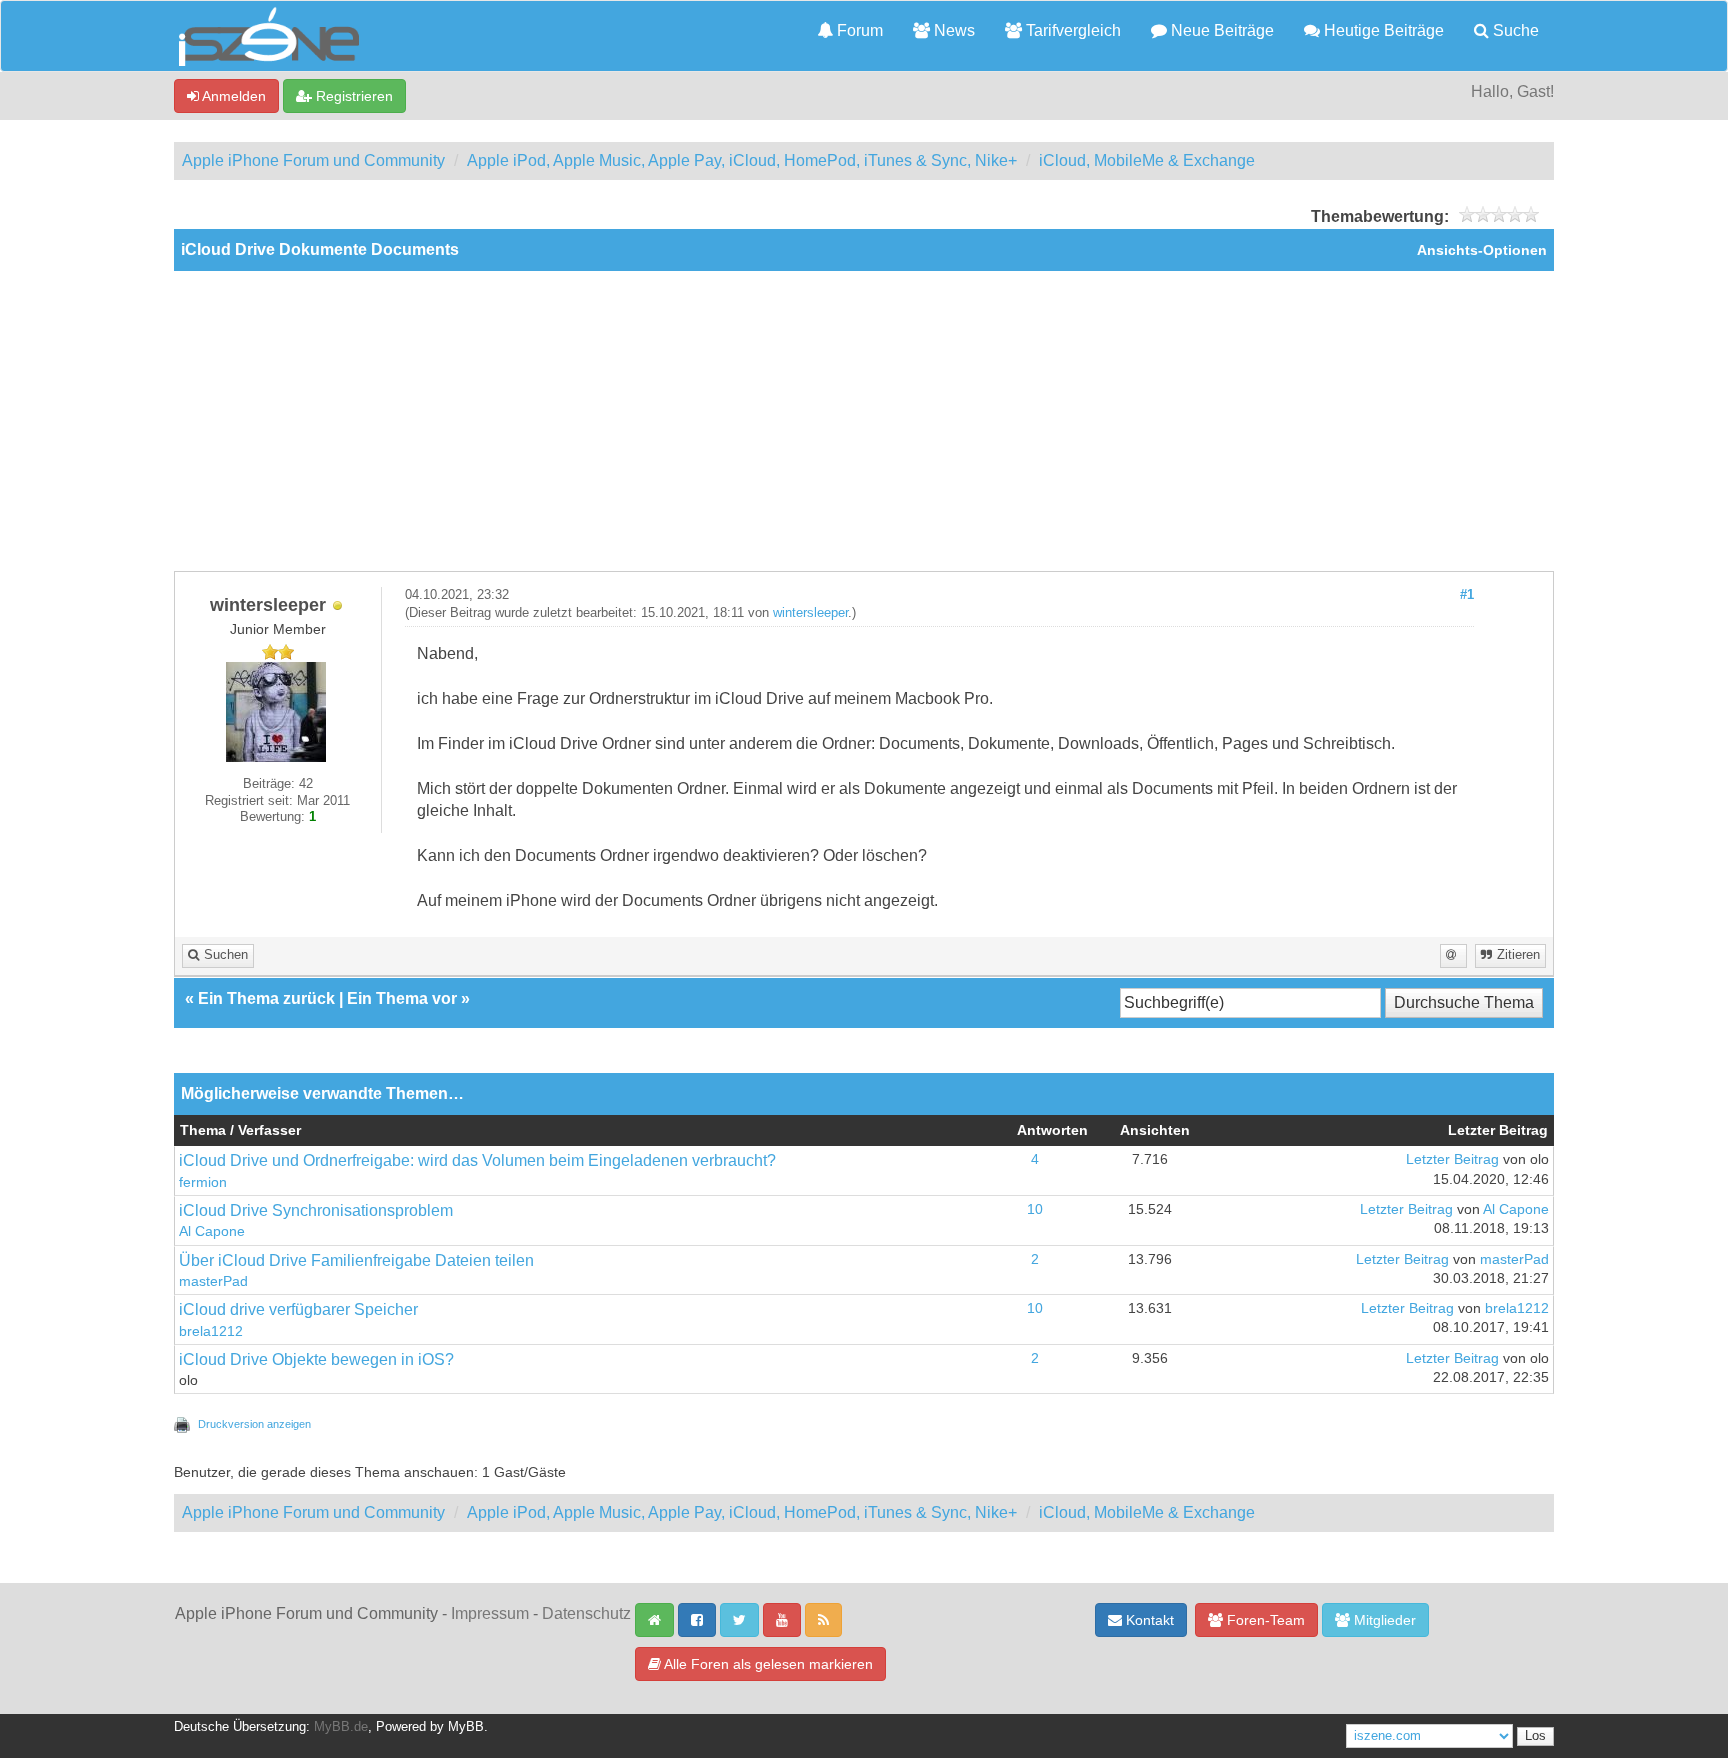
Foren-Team (1264, 1620)
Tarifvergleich (1071, 30)
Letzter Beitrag (1452, 1159)
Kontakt (1148, 1620)
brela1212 (211, 1331)
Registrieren (352, 96)
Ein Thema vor (402, 998)
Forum (858, 30)
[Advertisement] (864, 421)
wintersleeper (810, 613)
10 (1035, 1209)
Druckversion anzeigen (254, 1424)
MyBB (466, 1727)
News (952, 30)
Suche (1514, 30)
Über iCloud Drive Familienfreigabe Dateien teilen (356, 1260)
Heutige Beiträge (1382, 30)
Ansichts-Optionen (1482, 250)
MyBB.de (341, 1727)
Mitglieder (1383, 1620)
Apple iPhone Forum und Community (313, 160)
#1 (1467, 595)
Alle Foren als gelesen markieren (767, 1664)
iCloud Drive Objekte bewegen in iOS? (316, 1359)
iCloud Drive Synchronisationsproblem (316, 1210)
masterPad (213, 1281)
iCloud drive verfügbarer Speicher (298, 1309)
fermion (203, 1182)
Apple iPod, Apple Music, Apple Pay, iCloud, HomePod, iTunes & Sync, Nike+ (742, 160)
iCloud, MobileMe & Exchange (1147, 160)
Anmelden (232, 96)
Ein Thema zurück (266, 998)
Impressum (490, 1613)
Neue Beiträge (1220, 30)
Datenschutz (586, 1613)
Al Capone (212, 1231)
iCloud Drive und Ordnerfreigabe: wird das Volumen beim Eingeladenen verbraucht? (477, 1160)
